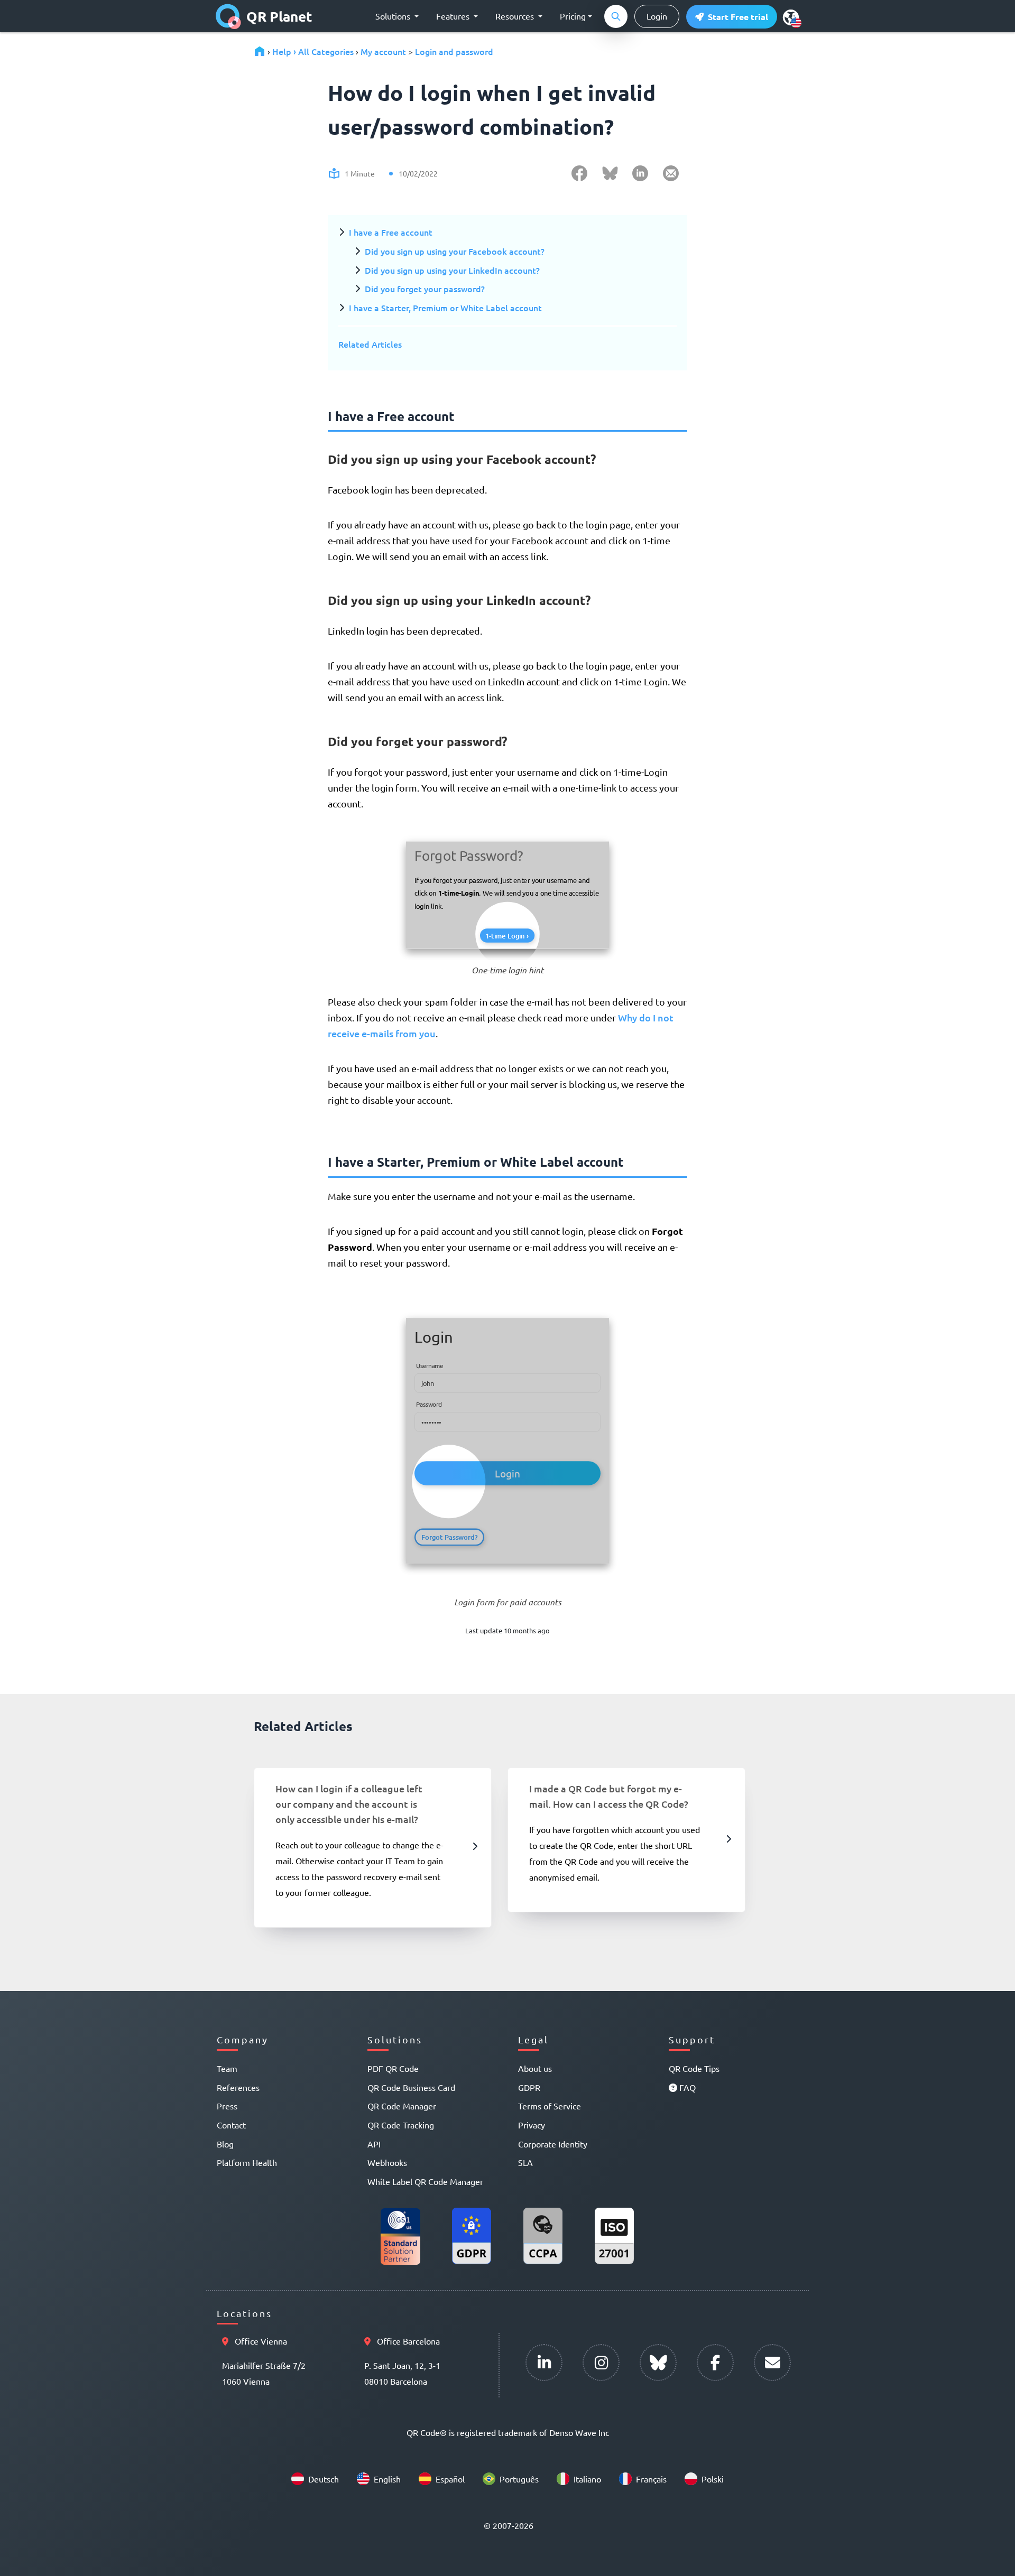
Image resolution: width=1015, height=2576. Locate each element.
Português (519, 2479)
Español (450, 2479)
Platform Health (247, 2162)
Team (227, 2068)
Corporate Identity (553, 2144)
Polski (713, 2479)
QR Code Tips (694, 2068)
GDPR (529, 2087)
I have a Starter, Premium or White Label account (445, 308)
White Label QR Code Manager (425, 2181)
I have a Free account (391, 232)
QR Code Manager (402, 2106)
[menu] (791, 17)
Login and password (454, 51)
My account (383, 51)
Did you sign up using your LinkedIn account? (452, 270)
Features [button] (454, 16)
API (374, 2144)
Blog (225, 2144)
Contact (231, 2125)
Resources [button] (516, 16)
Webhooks (387, 2162)
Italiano (587, 2479)
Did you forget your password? (425, 289)
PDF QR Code (393, 2068)
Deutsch (324, 2479)
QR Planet (279, 16)
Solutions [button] (394, 16)
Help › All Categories (313, 51)
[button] (732, 17)
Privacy (532, 2125)
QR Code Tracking (401, 2125)
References (238, 2087)
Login (657, 16)
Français (651, 2479)
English (387, 2479)
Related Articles (370, 344)
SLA (525, 2162)
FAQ (686, 2087)
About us (535, 2068)
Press (227, 2106)
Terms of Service (550, 2106)
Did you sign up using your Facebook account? (455, 251)
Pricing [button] (573, 16)
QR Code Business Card (411, 2087)
